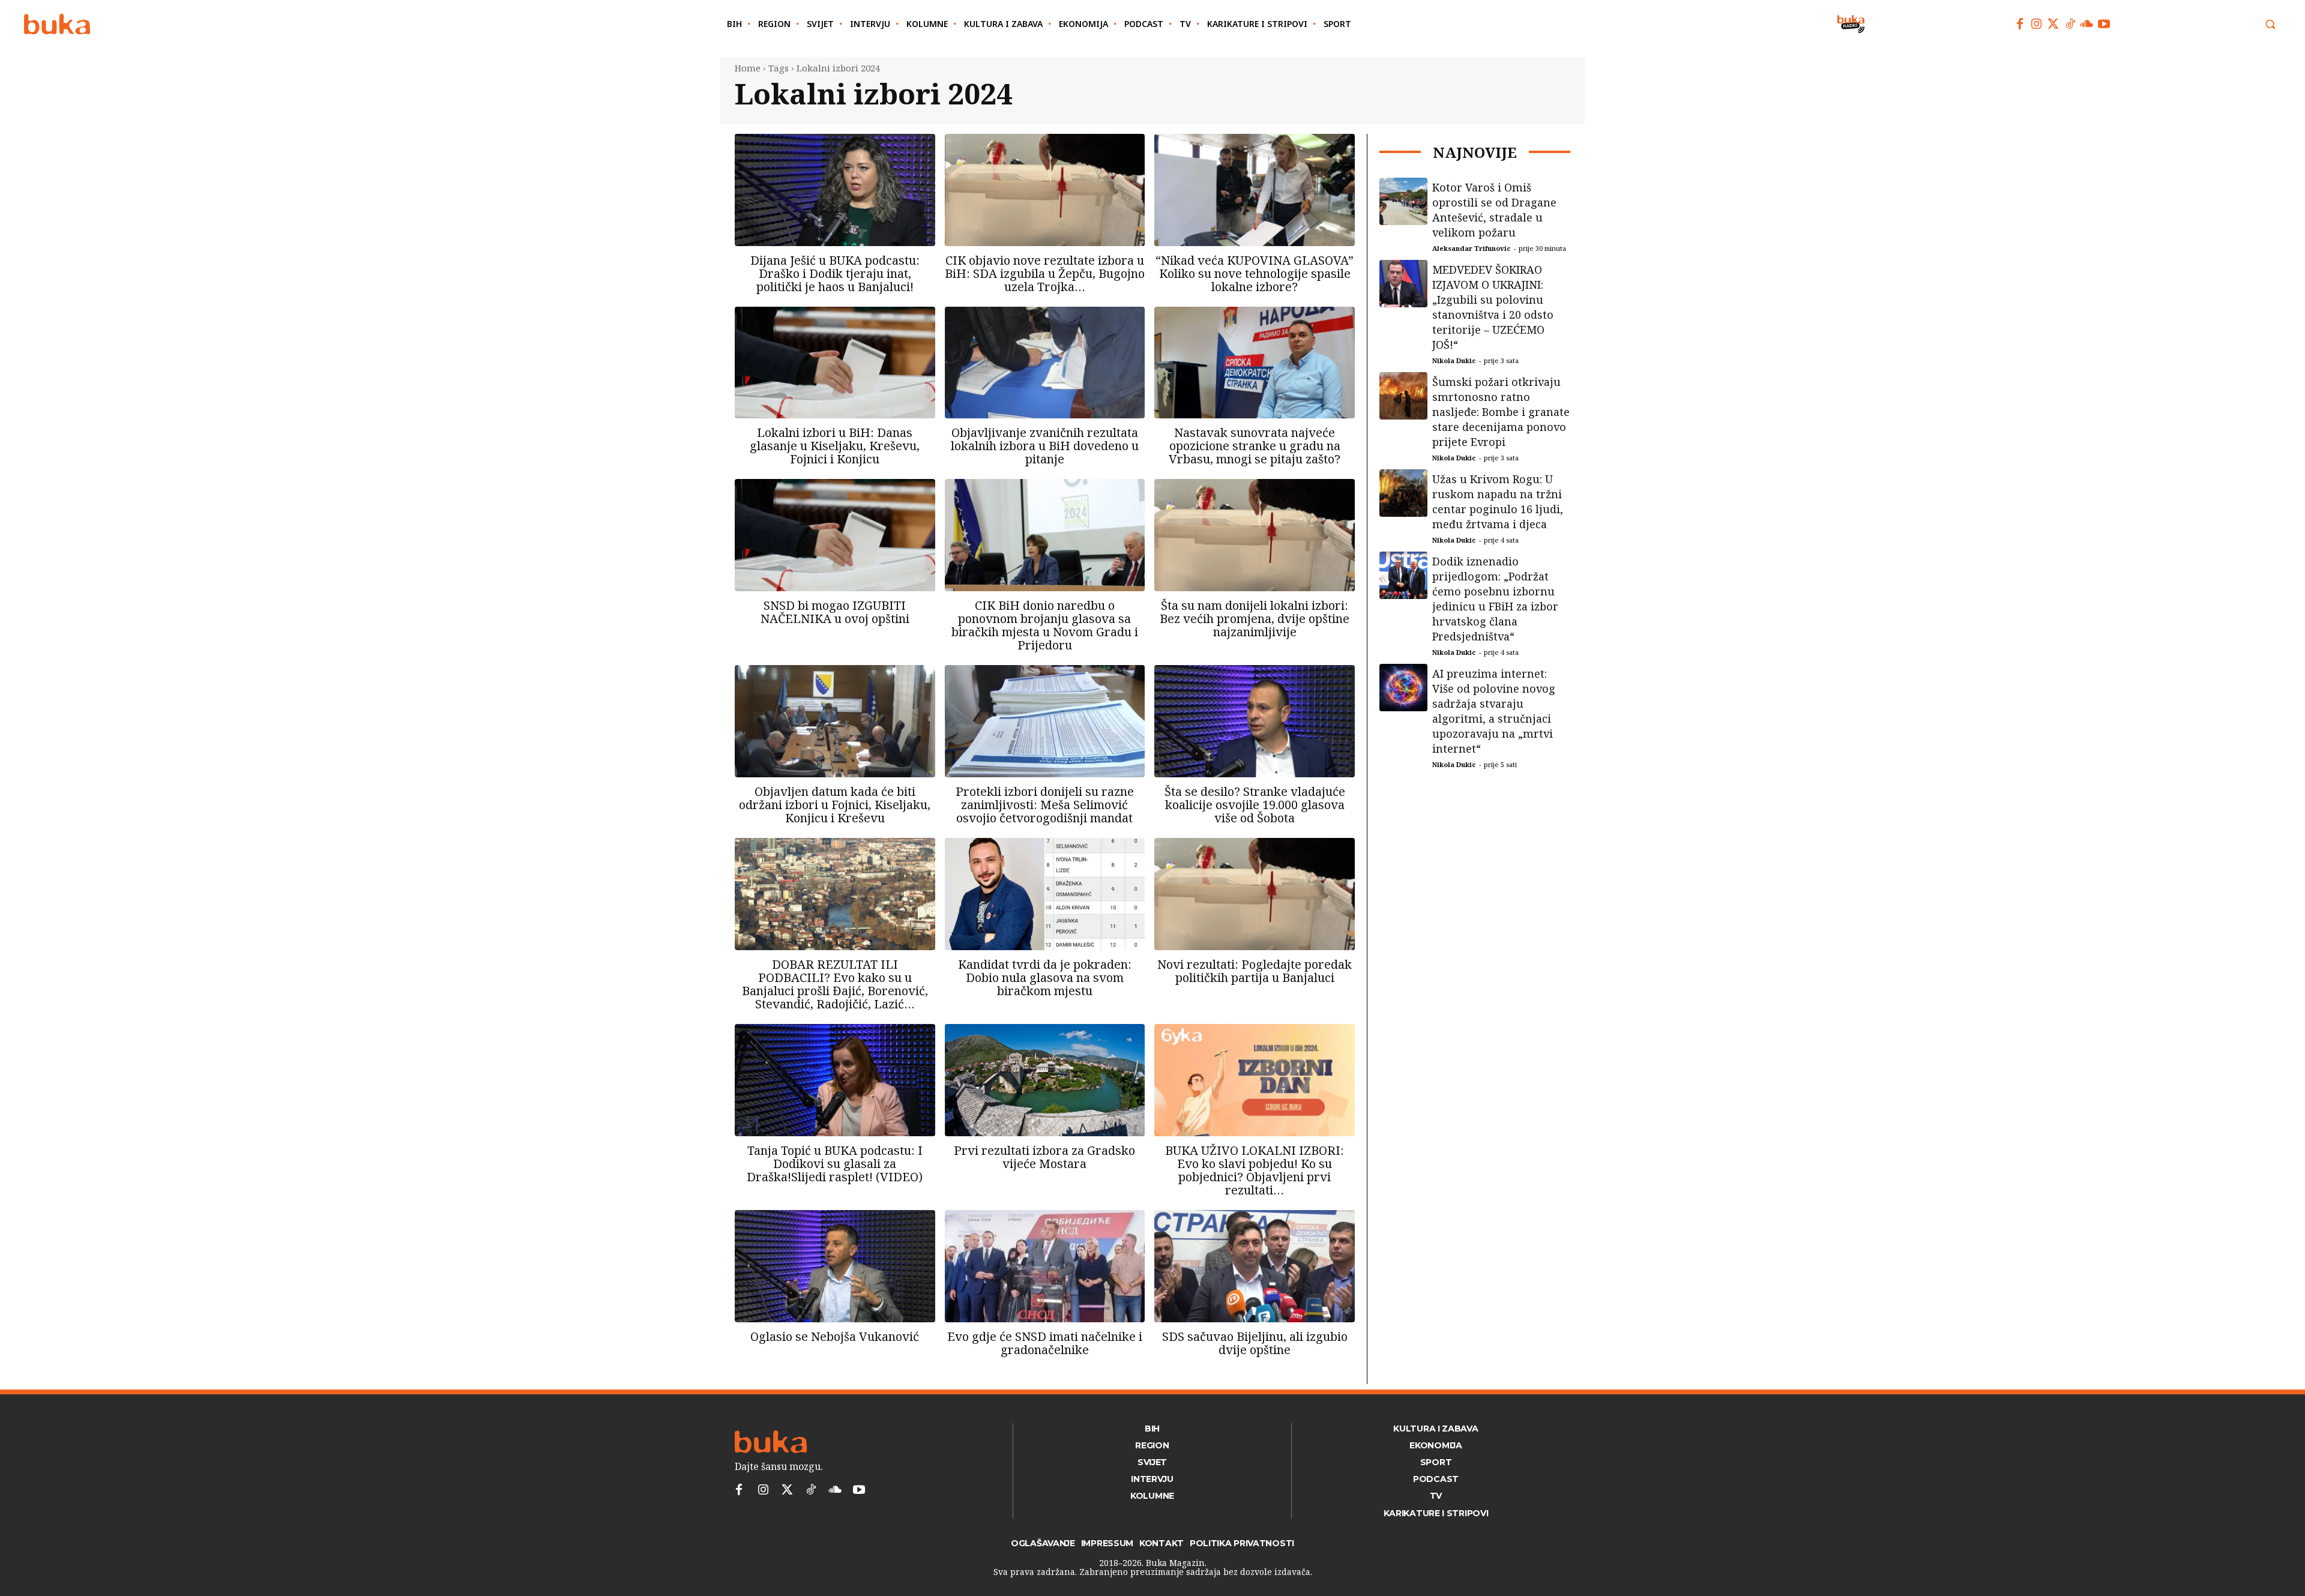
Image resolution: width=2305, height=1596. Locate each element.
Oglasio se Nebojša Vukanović (835, 1336)
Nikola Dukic (1454, 360)
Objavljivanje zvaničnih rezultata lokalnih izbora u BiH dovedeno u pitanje (1045, 446)
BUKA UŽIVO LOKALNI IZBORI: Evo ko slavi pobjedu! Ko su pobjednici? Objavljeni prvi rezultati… (1255, 1170)
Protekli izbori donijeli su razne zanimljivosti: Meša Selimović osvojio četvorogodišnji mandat (1045, 805)
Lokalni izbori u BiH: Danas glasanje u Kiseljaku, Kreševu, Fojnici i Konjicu (835, 446)
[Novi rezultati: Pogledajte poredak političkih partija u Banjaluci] (1255, 894)
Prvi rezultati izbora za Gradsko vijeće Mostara (1044, 1157)
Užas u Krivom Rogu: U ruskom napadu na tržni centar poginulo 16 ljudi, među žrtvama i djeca (1498, 501)
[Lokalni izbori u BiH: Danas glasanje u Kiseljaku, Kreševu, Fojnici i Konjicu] (835, 363)
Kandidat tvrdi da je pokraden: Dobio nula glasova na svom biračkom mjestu (1045, 977)
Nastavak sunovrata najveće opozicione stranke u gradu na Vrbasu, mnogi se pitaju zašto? (1255, 446)
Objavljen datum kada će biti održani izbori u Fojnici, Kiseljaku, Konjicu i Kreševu (835, 805)
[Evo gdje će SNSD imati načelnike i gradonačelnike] (1045, 1266)
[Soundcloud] (2087, 24)
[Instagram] (2037, 24)
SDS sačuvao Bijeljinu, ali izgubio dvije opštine (1255, 1343)
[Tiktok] (2070, 24)
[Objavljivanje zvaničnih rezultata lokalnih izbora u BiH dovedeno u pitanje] (1045, 363)
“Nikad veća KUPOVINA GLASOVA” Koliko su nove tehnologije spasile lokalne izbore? (1255, 273)
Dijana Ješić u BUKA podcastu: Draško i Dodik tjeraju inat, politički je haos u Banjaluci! (835, 273)
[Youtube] (2104, 24)
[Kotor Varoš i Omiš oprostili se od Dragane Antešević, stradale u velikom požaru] (1403, 202)
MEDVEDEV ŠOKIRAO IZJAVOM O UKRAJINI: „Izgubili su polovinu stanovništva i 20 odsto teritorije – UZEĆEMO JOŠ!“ (1493, 307)
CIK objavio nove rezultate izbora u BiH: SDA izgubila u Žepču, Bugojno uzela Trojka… (1045, 273)
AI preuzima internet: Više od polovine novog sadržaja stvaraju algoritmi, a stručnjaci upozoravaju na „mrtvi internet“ (1494, 711)
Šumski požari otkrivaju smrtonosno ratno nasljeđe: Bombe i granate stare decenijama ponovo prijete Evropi (1501, 412)
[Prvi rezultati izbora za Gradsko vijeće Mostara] (1045, 1080)
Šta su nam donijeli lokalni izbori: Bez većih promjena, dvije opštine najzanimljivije (1255, 619)
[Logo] (57, 24)
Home (748, 68)
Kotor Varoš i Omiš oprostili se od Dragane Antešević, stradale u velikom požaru (1494, 210)
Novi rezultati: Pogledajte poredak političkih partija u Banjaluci (1255, 971)
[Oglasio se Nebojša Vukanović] (835, 1266)
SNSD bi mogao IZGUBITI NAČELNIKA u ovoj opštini (835, 612)
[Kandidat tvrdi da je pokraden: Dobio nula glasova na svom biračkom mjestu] (1045, 894)
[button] (2270, 24)
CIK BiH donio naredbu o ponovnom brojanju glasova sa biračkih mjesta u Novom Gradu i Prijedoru (1045, 625)
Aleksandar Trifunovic (1472, 248)
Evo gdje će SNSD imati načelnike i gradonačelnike (1045, 1343)
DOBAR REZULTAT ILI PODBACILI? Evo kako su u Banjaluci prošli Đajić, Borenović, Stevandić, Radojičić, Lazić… (835, 984)
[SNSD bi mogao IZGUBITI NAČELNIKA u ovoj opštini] (835, 535)
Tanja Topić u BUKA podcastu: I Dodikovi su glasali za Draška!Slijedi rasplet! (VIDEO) (835, 1164)
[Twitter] (2053, 24)
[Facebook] (2020, 24)
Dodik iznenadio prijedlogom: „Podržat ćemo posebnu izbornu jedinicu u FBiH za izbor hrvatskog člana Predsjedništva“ (1495, 599)
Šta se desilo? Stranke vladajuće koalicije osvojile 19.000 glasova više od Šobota (1255, 805)
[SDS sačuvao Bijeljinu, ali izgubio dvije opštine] (1255, 1266)
